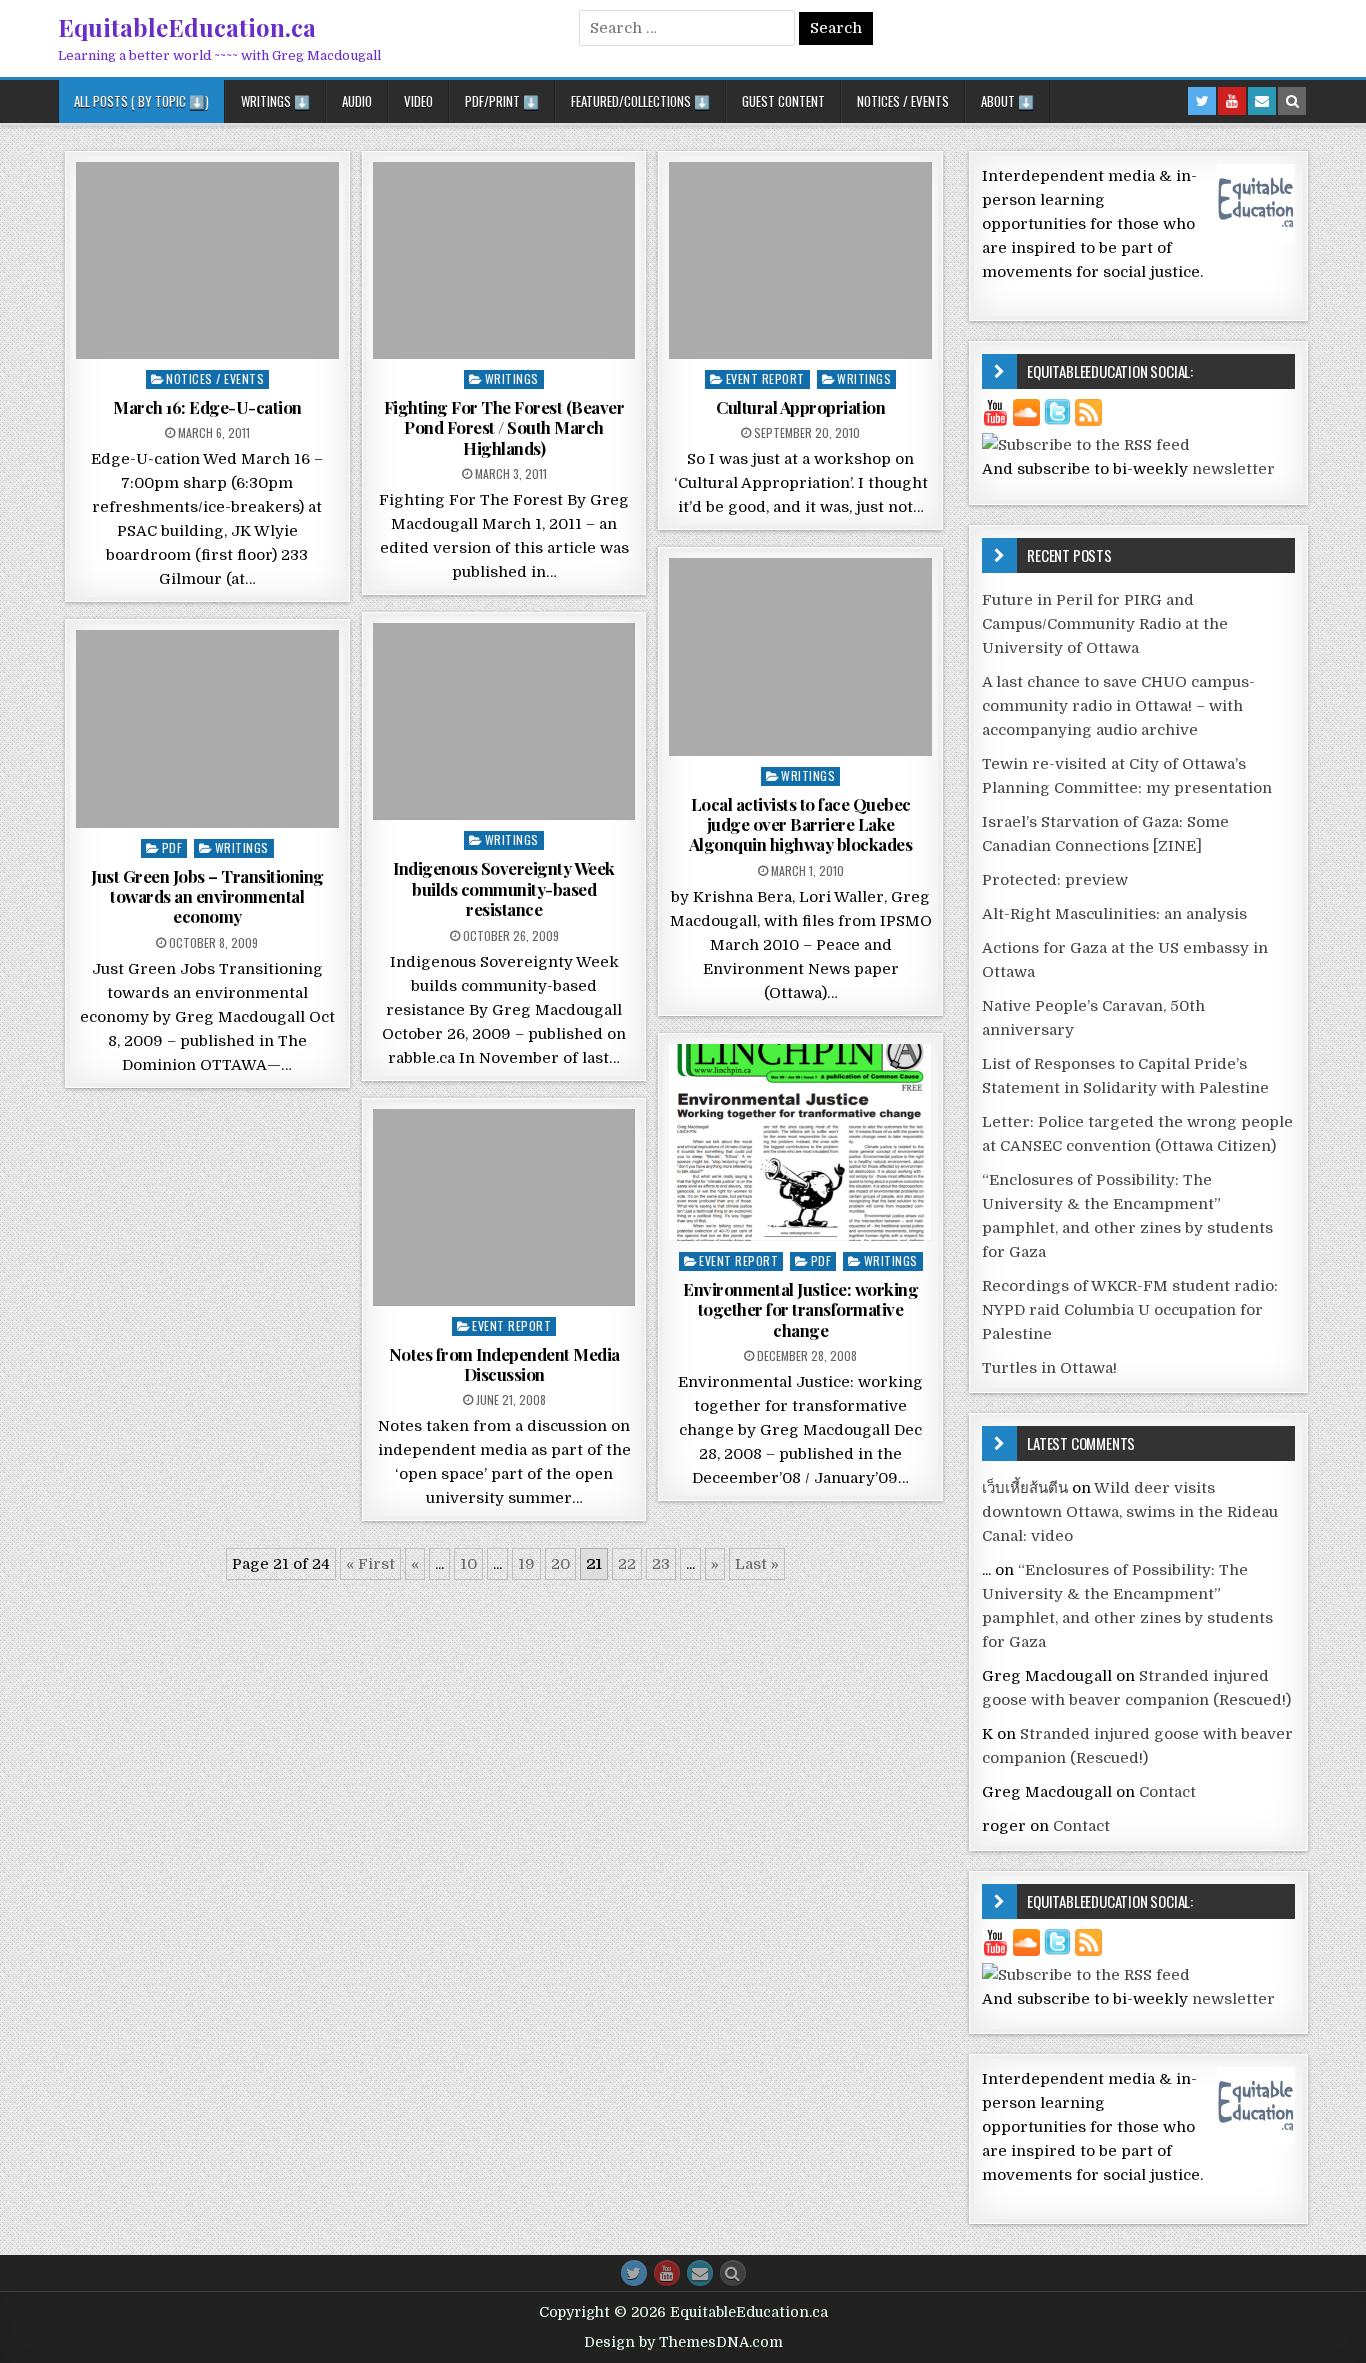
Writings (512, 378)
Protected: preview (1055, 880)
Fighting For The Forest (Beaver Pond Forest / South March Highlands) (504, 427)
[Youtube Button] (667, 2273)
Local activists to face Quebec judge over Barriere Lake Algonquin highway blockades (801, 824)
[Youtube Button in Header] (1232, 101)
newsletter (1233, 469)
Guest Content (783, 101)
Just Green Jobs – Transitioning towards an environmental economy (207, 896)
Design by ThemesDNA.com (683, 2342)
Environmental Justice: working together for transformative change (800, 1309)
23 (661, 1564)
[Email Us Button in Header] (1262, 101)
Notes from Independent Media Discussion (504, 1364)
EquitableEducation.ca (187, 27)
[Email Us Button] (700, 2273)
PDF (172, 847)
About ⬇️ (1007, 101)
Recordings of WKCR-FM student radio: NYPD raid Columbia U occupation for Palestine (1130, 1310)
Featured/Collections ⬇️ (640, 101)
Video (418, 101)
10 (468, 1564)
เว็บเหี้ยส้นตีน (1025, 1488)
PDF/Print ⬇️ (502, 101)
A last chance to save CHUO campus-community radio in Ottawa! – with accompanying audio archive (1118, 706)
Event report (765, 378)
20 (560, 1564)
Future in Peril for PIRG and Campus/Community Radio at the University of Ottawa (1105, 624)
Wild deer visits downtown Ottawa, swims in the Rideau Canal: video (1130, 1512)
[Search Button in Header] (1292, 101)
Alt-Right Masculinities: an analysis (1114, 914)
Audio (357, 101)
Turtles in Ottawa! (1049, 1368)
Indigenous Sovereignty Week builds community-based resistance (504, 888)
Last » (757, 1564)
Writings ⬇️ (275, 101)
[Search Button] (733, 2273)
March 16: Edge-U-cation (207, 407)
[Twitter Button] (634, 2273)
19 (526, 1564)
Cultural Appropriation (800, 407)
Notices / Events (903, 101)
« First (370, 1564)
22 (627, 1564)
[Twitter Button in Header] (1202, 101)
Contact (1167, 1792)
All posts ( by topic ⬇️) (141, 101)
